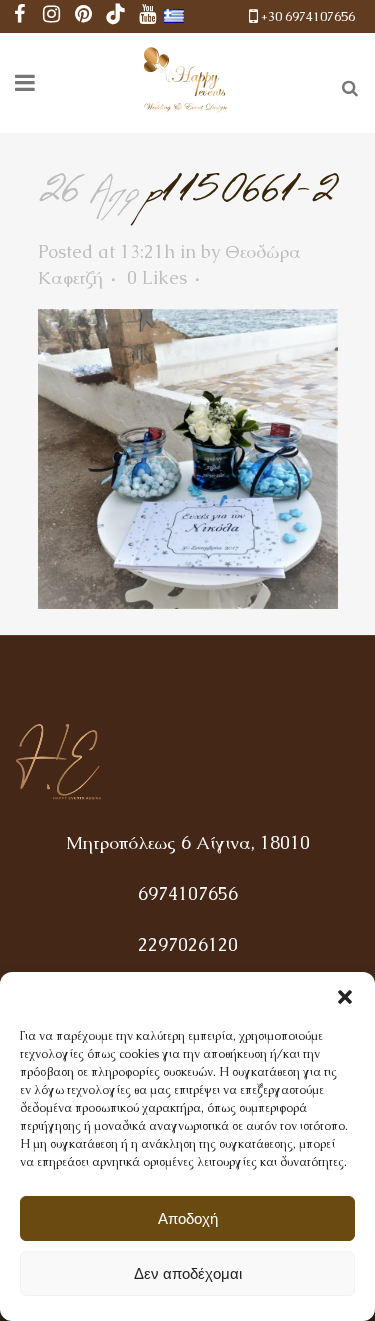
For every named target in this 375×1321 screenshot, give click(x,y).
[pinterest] (84, 16)
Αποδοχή (188, 1218)
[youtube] (148, 16)
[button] (345, 997)
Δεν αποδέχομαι (188, 1273)
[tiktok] (116, 16)
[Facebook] (20, 16)
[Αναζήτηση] (346, 85)
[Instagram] (52, 16)
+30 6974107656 (308, 16)
